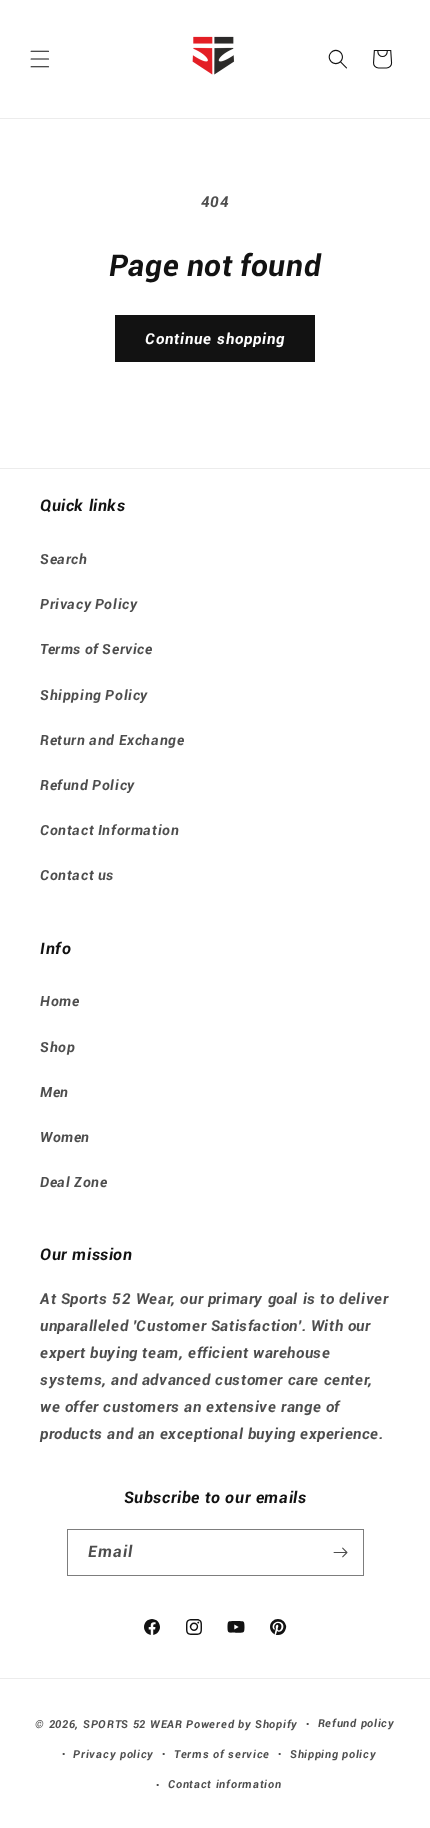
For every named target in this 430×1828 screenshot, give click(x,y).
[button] (40, 59)
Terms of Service (96, 649)
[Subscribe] (341, 1552)
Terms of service (222, 1754)
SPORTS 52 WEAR (133, 1724)
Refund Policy (87, 785)
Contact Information (109, 830)
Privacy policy (113, 1754)
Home (59, 1001)
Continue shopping (215, 339)
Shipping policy (333, 1754)
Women (65, 1137)
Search (64, 559)
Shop (57, 1047)
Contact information (224, 1784)
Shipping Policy (94, 695)
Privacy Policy (88, 604)
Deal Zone (73, 1182)
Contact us (77, 875)
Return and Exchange (112, 740)
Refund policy (356, 1723)
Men (54, 1092)
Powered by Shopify (242, 1724)
